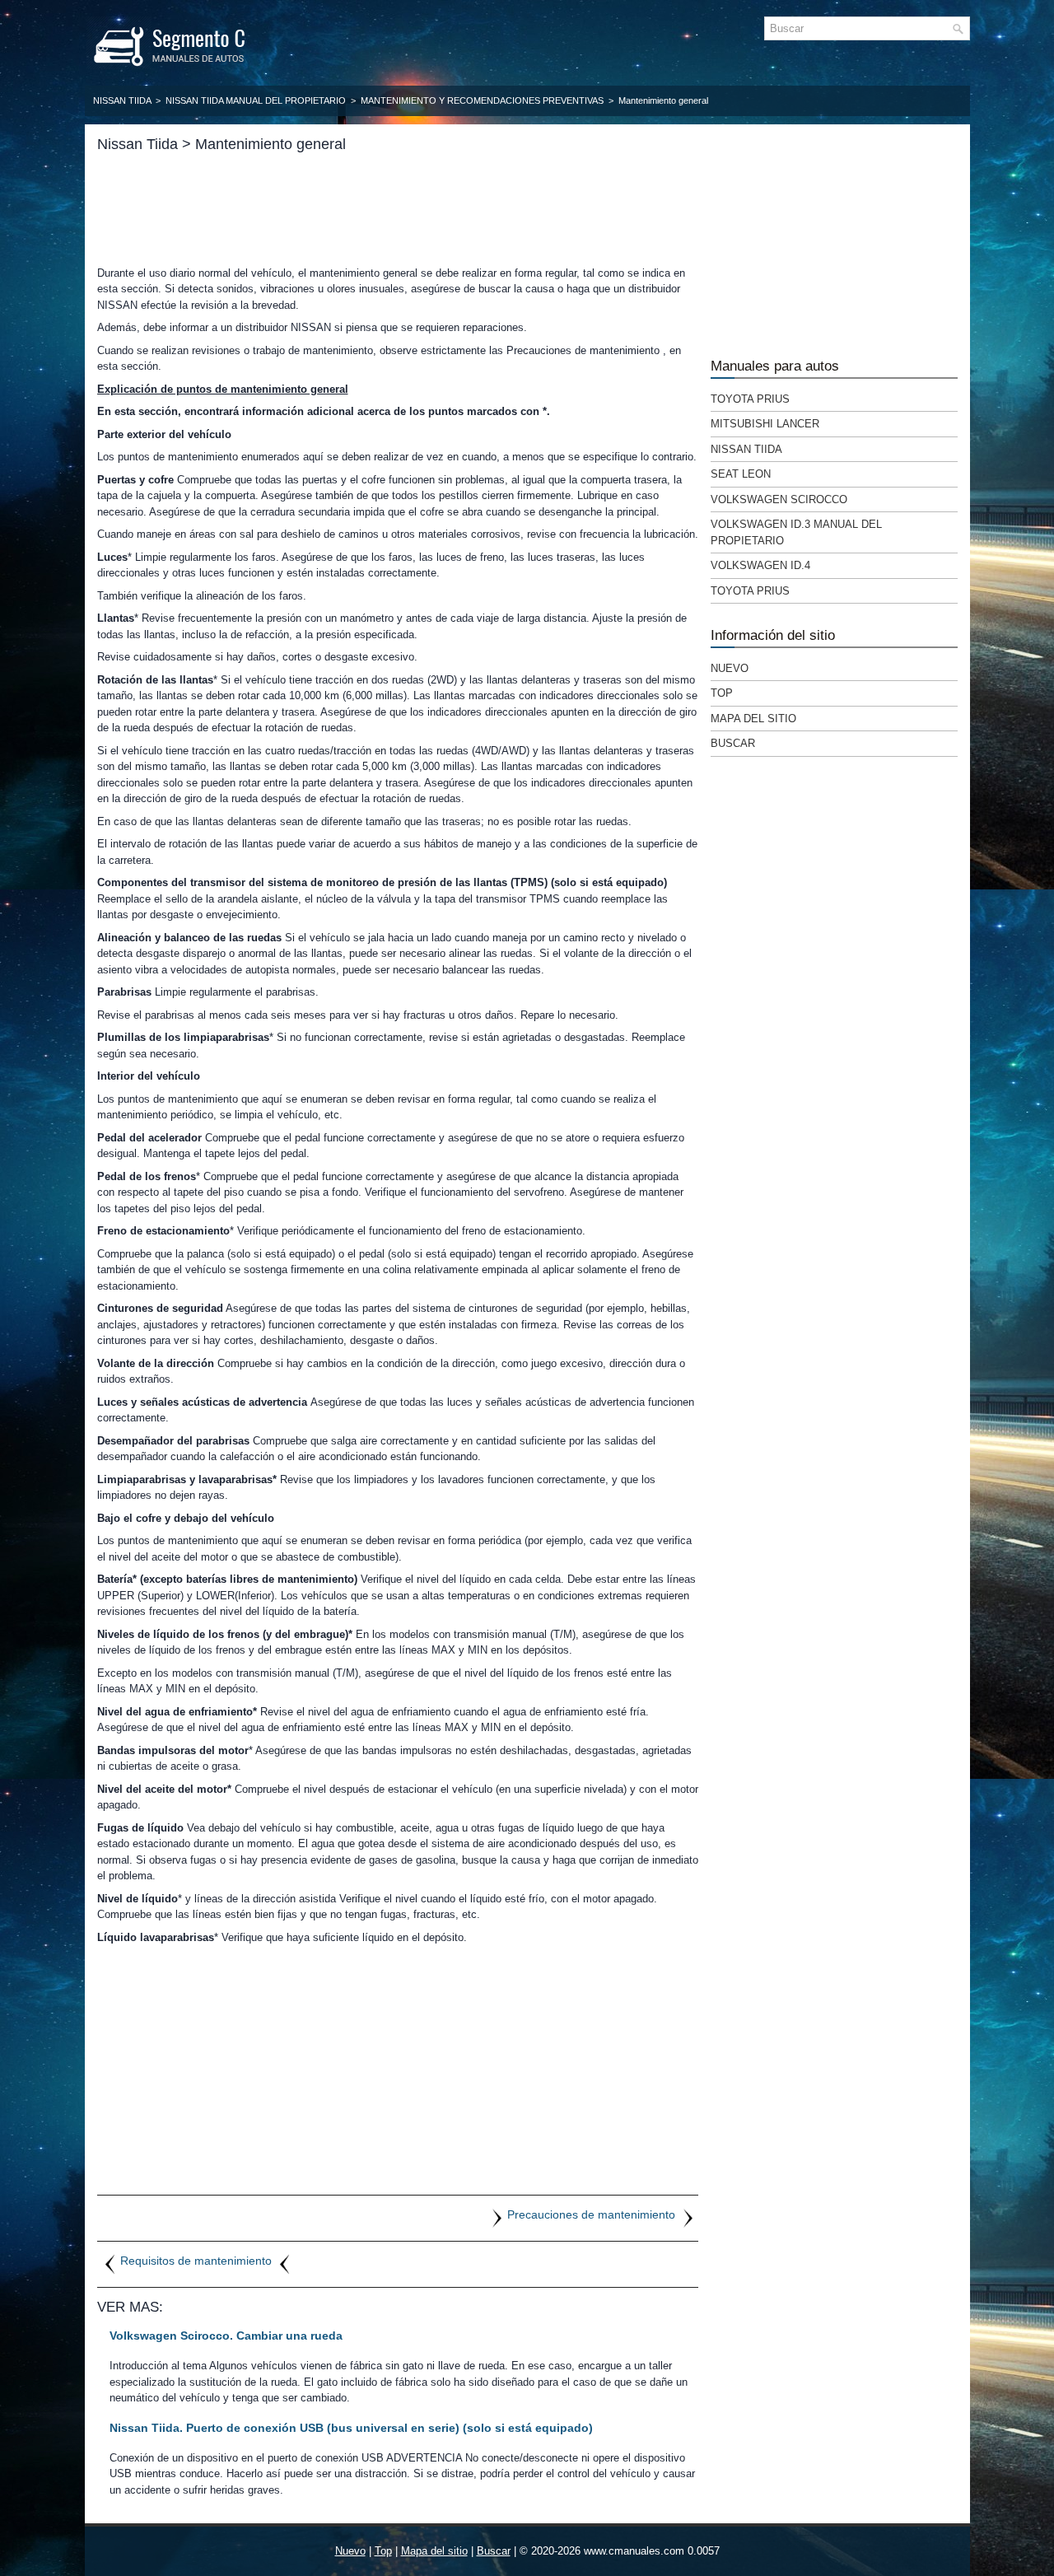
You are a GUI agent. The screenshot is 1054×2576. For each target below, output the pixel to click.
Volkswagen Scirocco (779, 499)
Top (722, 693)
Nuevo (730, 668)
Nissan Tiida (122, 100)
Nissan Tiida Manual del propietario (256, 100)
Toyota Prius (750, 399)
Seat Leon (741, 474)
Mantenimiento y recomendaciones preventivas (482, 100)
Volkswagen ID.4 (760, 565)
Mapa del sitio (753, 719)
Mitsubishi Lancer (765, 424)
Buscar (733, 743)
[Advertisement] (398, 209)
